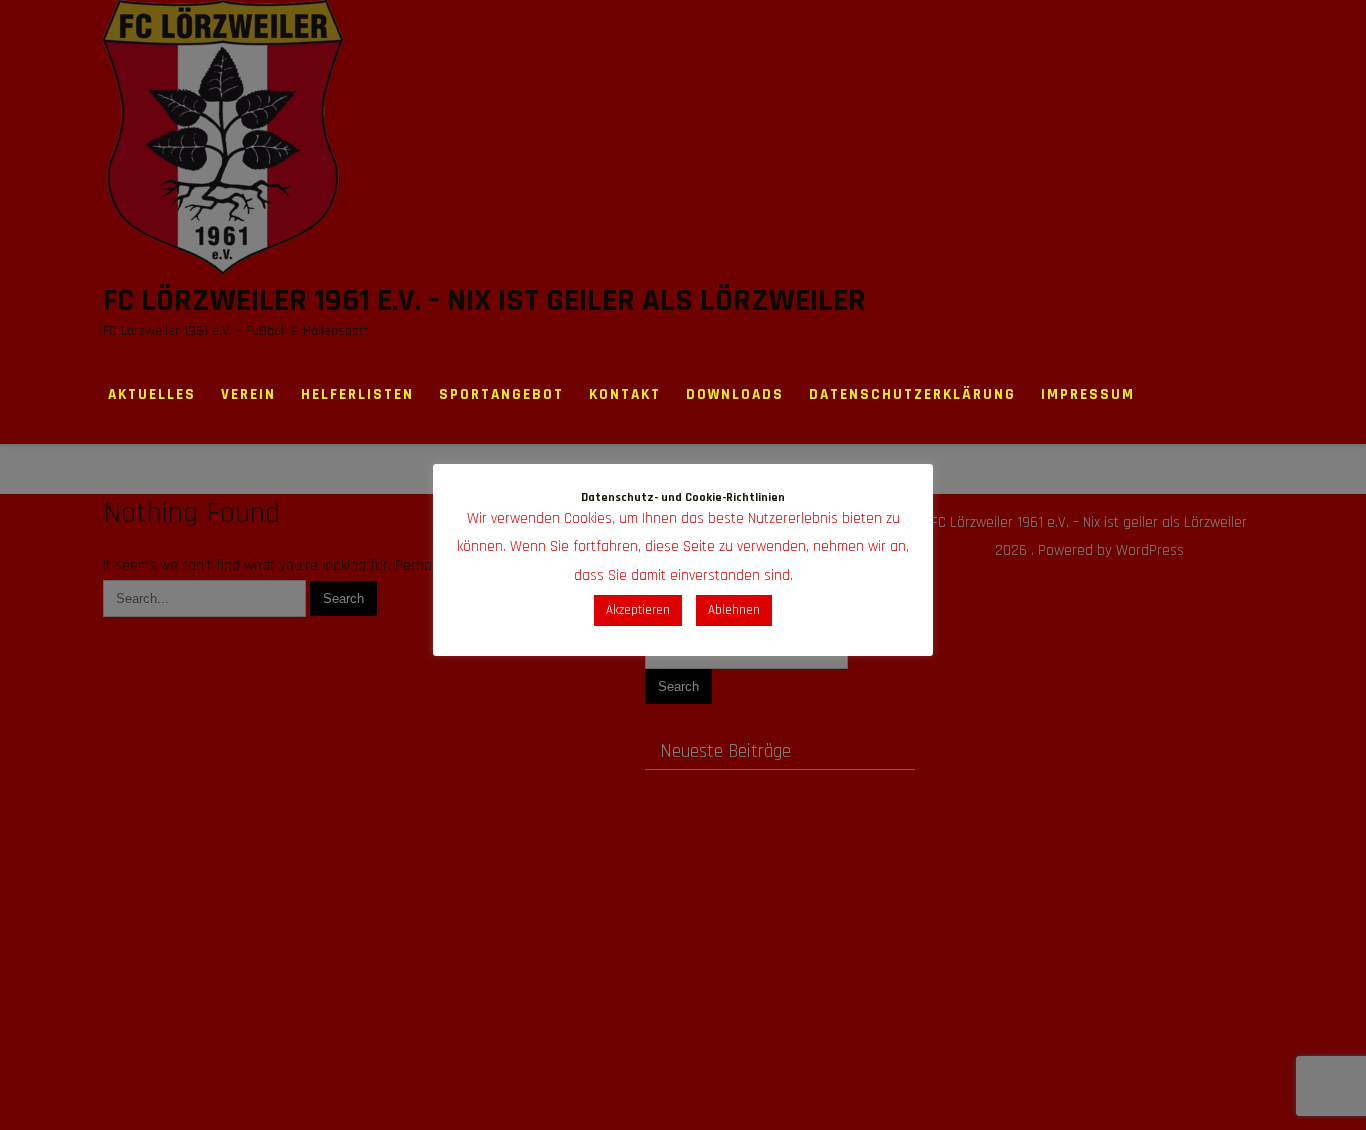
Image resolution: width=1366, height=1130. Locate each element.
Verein (248, 394)
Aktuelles (152, 394)
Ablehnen (734, 610)
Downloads (735, 394)
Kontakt (625, 394)
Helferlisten (357, 394)
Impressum (1088, 394)
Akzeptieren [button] (638, 610)
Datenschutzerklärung (912, 394)
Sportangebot (501, 394)
